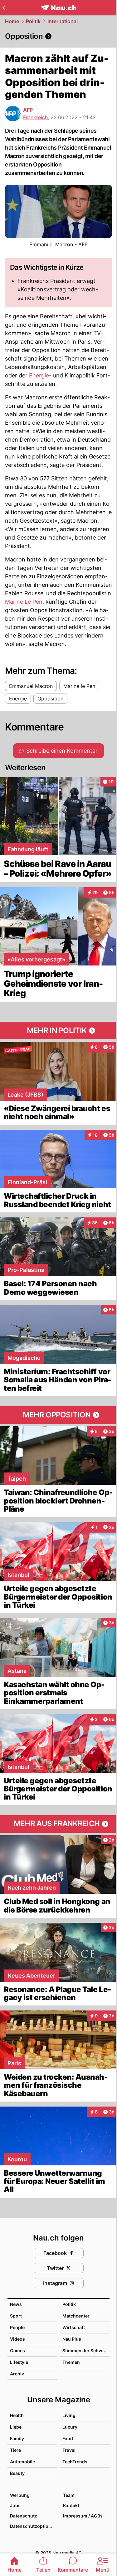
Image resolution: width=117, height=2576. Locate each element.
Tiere (15, 2450)
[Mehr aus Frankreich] (58, 1824)
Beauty (17, 2473)
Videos (17, 2339)
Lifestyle (19, 2362)
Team (69, 2495)
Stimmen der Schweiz (85, 2351)
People (17, 2327)
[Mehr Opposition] (58, 1415)
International (63, 21)
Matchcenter (76, 2316)
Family (17, 2438)
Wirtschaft (74, 2327)
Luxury (70, 2427)
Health (17, 2415)
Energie (39, 375)
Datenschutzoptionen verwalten (33, 2526)
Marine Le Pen (24, 602)
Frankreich (35, 117)
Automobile (22, 2462)
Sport (16, 2316)
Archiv (17, 2374)
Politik (33, 21)
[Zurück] (4, 8)
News (16, 2304)
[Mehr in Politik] (58, 1031)
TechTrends (75, 2462)
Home (12, 21)
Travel (69, 2450)
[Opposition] (58, 36)
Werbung (20, 2495)
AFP (28, 110)
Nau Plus (72, 2339)
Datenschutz (24, 2516)
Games (17, 2351)
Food (68, 2438)
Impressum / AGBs (83, 2516)
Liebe (16, 2427)
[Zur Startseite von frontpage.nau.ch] (58, 8)
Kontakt (71, 2505)
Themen (71, 2362)
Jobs (15, 2505)
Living (69, 2415)
